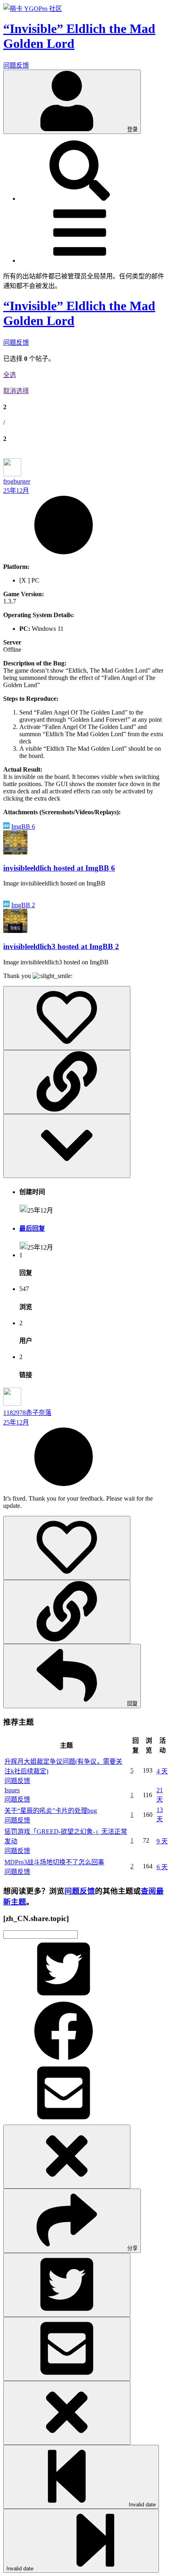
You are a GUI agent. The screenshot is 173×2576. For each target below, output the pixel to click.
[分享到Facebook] (64, 2059)
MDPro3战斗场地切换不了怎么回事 (54, 1862)
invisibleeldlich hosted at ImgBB (59, 868)
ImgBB (23, 827)
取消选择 (16, 391)
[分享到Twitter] (64, 1997)
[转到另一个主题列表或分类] (80, 260)
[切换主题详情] (67, 1146)
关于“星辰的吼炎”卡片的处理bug (51, 1811)
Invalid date (141, 2505)
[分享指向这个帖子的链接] (67, 1082)
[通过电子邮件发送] (64, 2121)
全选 (10, 375)
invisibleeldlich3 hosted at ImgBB (61, 946)
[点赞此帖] (67, 1018)
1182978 (14, 1413)
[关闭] (67, 2157)
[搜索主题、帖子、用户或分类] (80, 199)
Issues (12, 1790)
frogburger (17, 481)
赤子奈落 (39, 1413)
